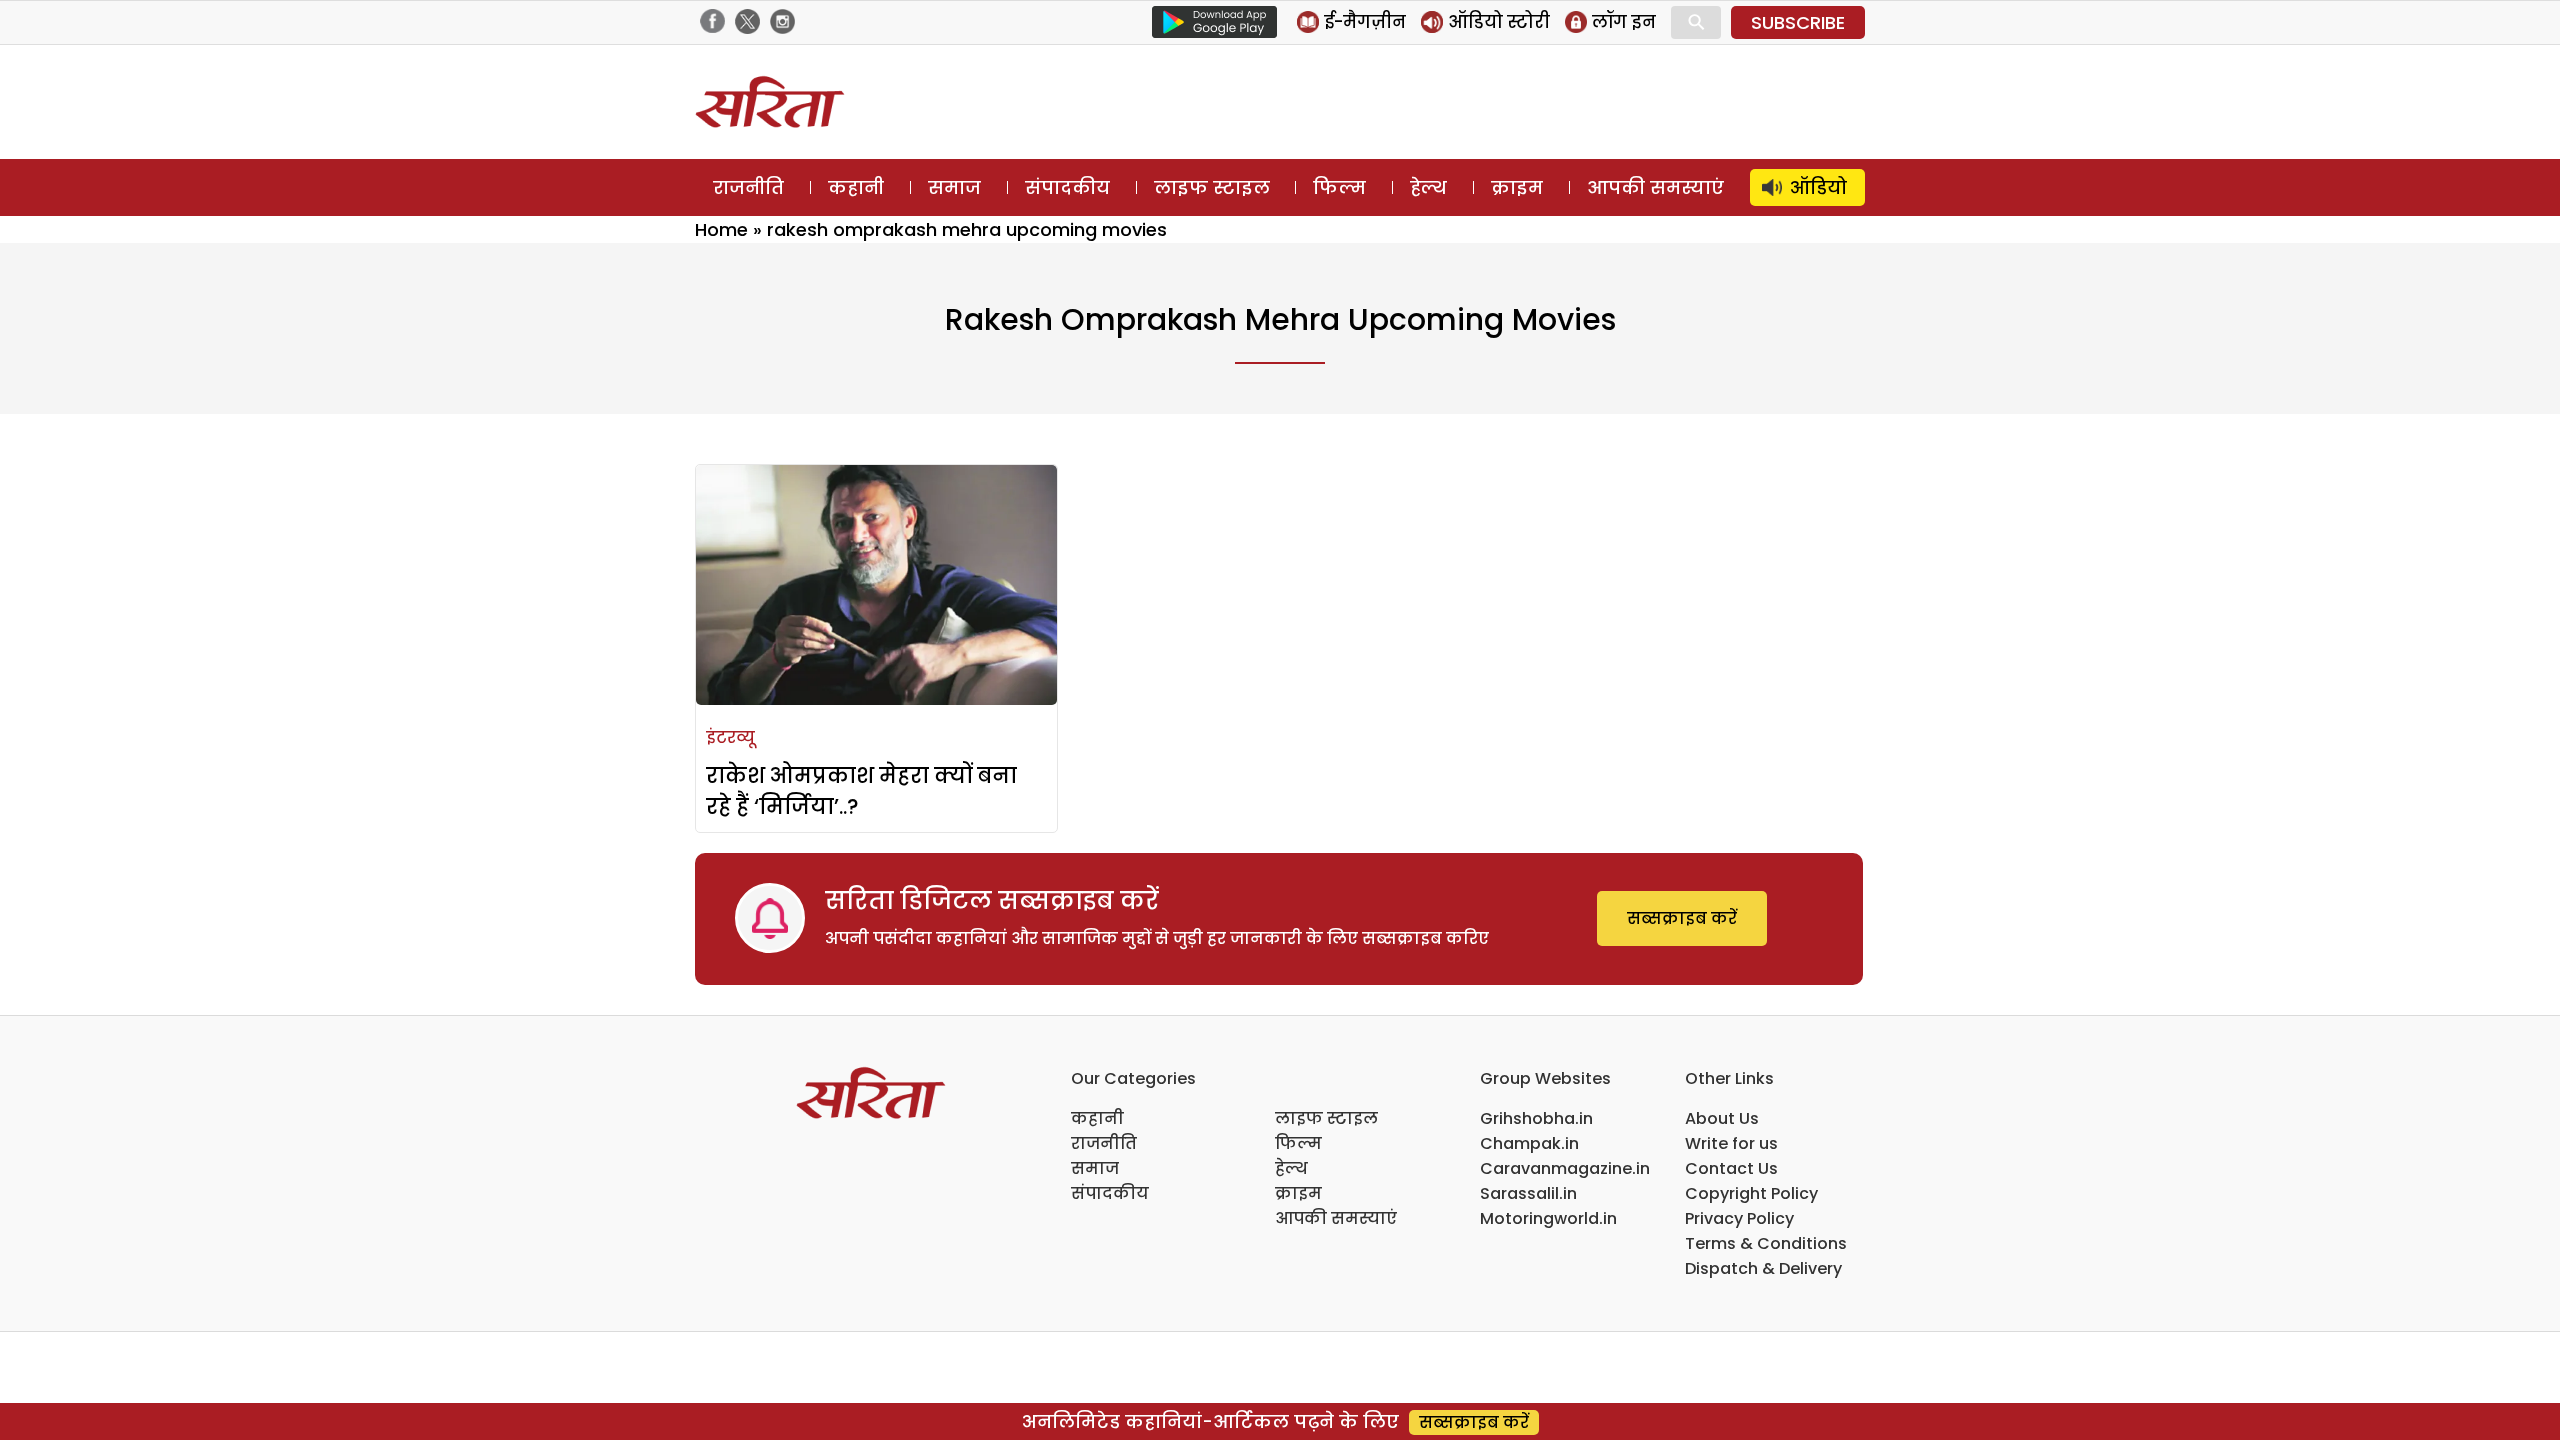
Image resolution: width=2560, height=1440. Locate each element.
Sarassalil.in (1528, 1193)
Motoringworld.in (1548, 1218)
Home (721, 229)
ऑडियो (1818, 187)
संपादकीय (1067, 187)
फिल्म (1339, 187)
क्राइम (1517, 187)
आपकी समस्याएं (1655, 187)
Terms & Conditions (1766, 1243)
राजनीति (748, 187)
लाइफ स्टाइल (1212, 187)
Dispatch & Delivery (1763, 1268)
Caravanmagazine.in (1565, 1168)
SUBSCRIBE (1798, 22)
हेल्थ (1428, 187)
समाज (954, 187)
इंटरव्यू (730, 737)
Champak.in (1529, 1143)
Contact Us (1731, 1168)
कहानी (856, 187)
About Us (1722, 1118)
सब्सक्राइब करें (1682, 918)
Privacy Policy (1739, 1218)
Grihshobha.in (1536, 1118)
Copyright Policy (1751, 1193)
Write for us (1731, 1143)
